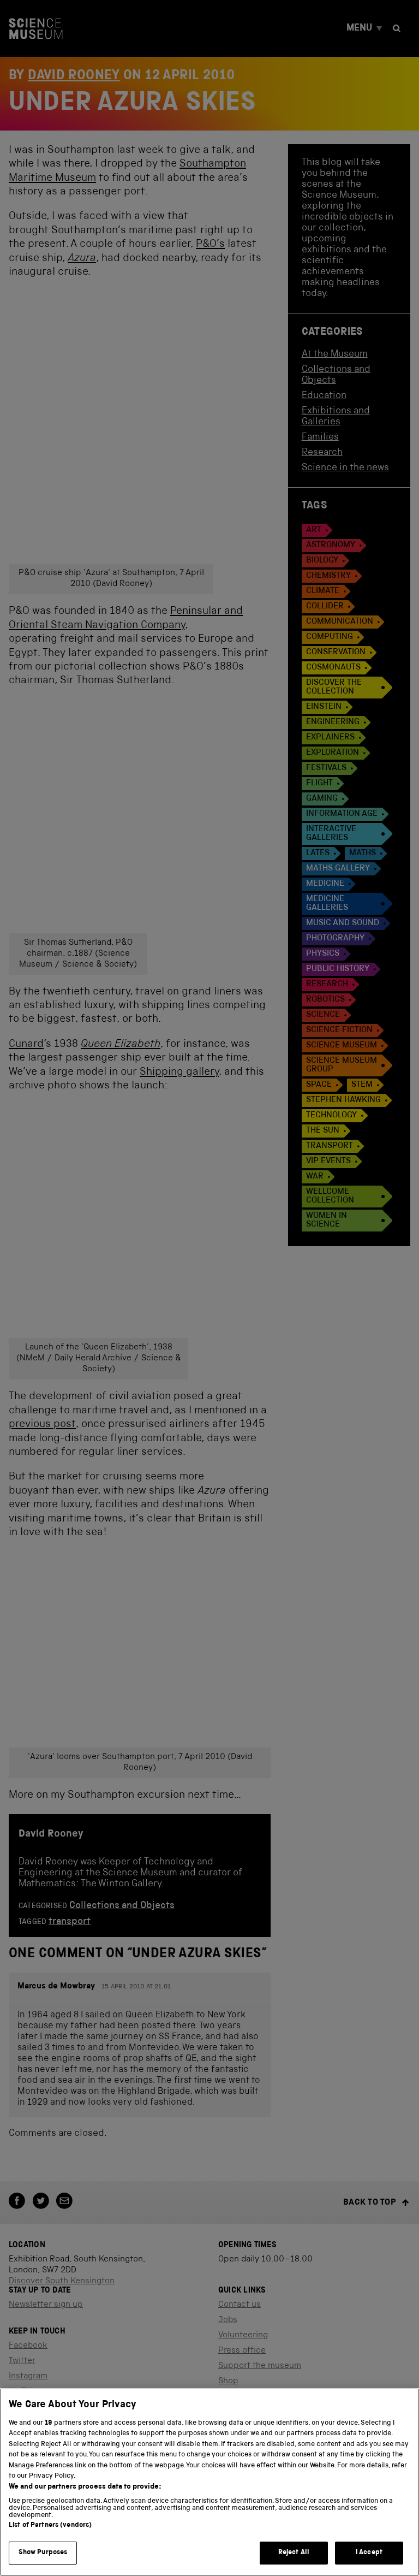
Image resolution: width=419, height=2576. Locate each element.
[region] (209, 2482)
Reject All (294, 2553)
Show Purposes (43, 2553)
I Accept (369, 2553)
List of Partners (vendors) (50, 2525)
